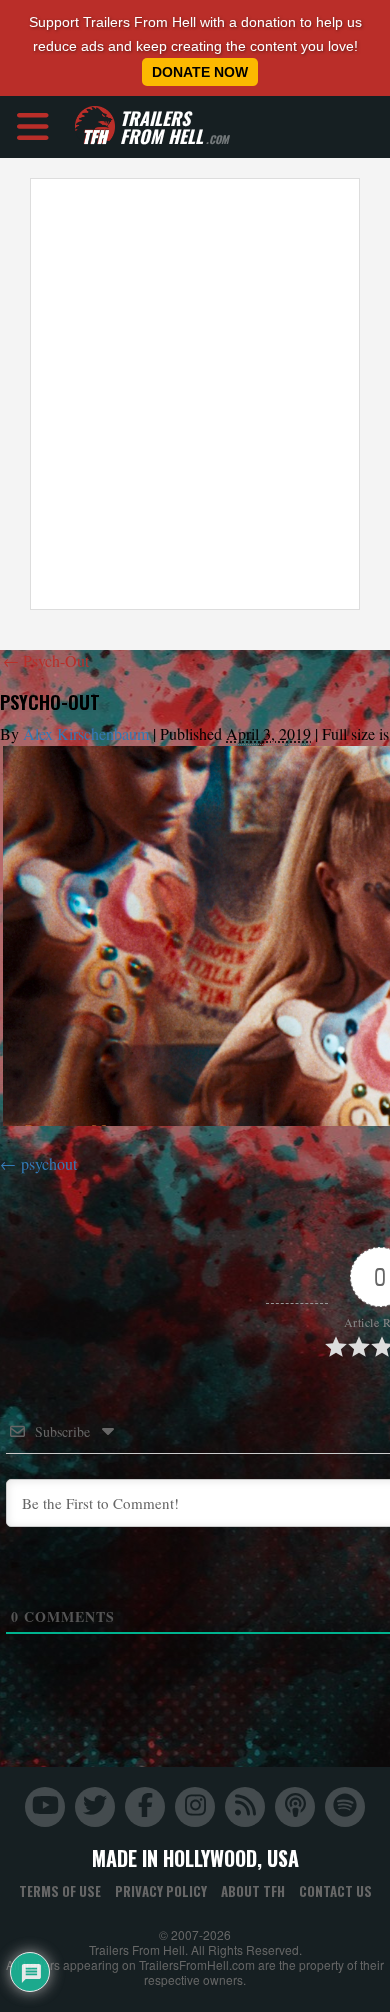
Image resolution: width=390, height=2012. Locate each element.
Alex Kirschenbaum (86, 733)
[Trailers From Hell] (95, 126)
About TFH (253, 1891)
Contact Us (335, 1891)
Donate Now (200, 72)
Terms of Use (60, 1891)
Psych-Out (46, 660)
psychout (49, 1163)
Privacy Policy (161, 1891)
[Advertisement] (195, 394)
